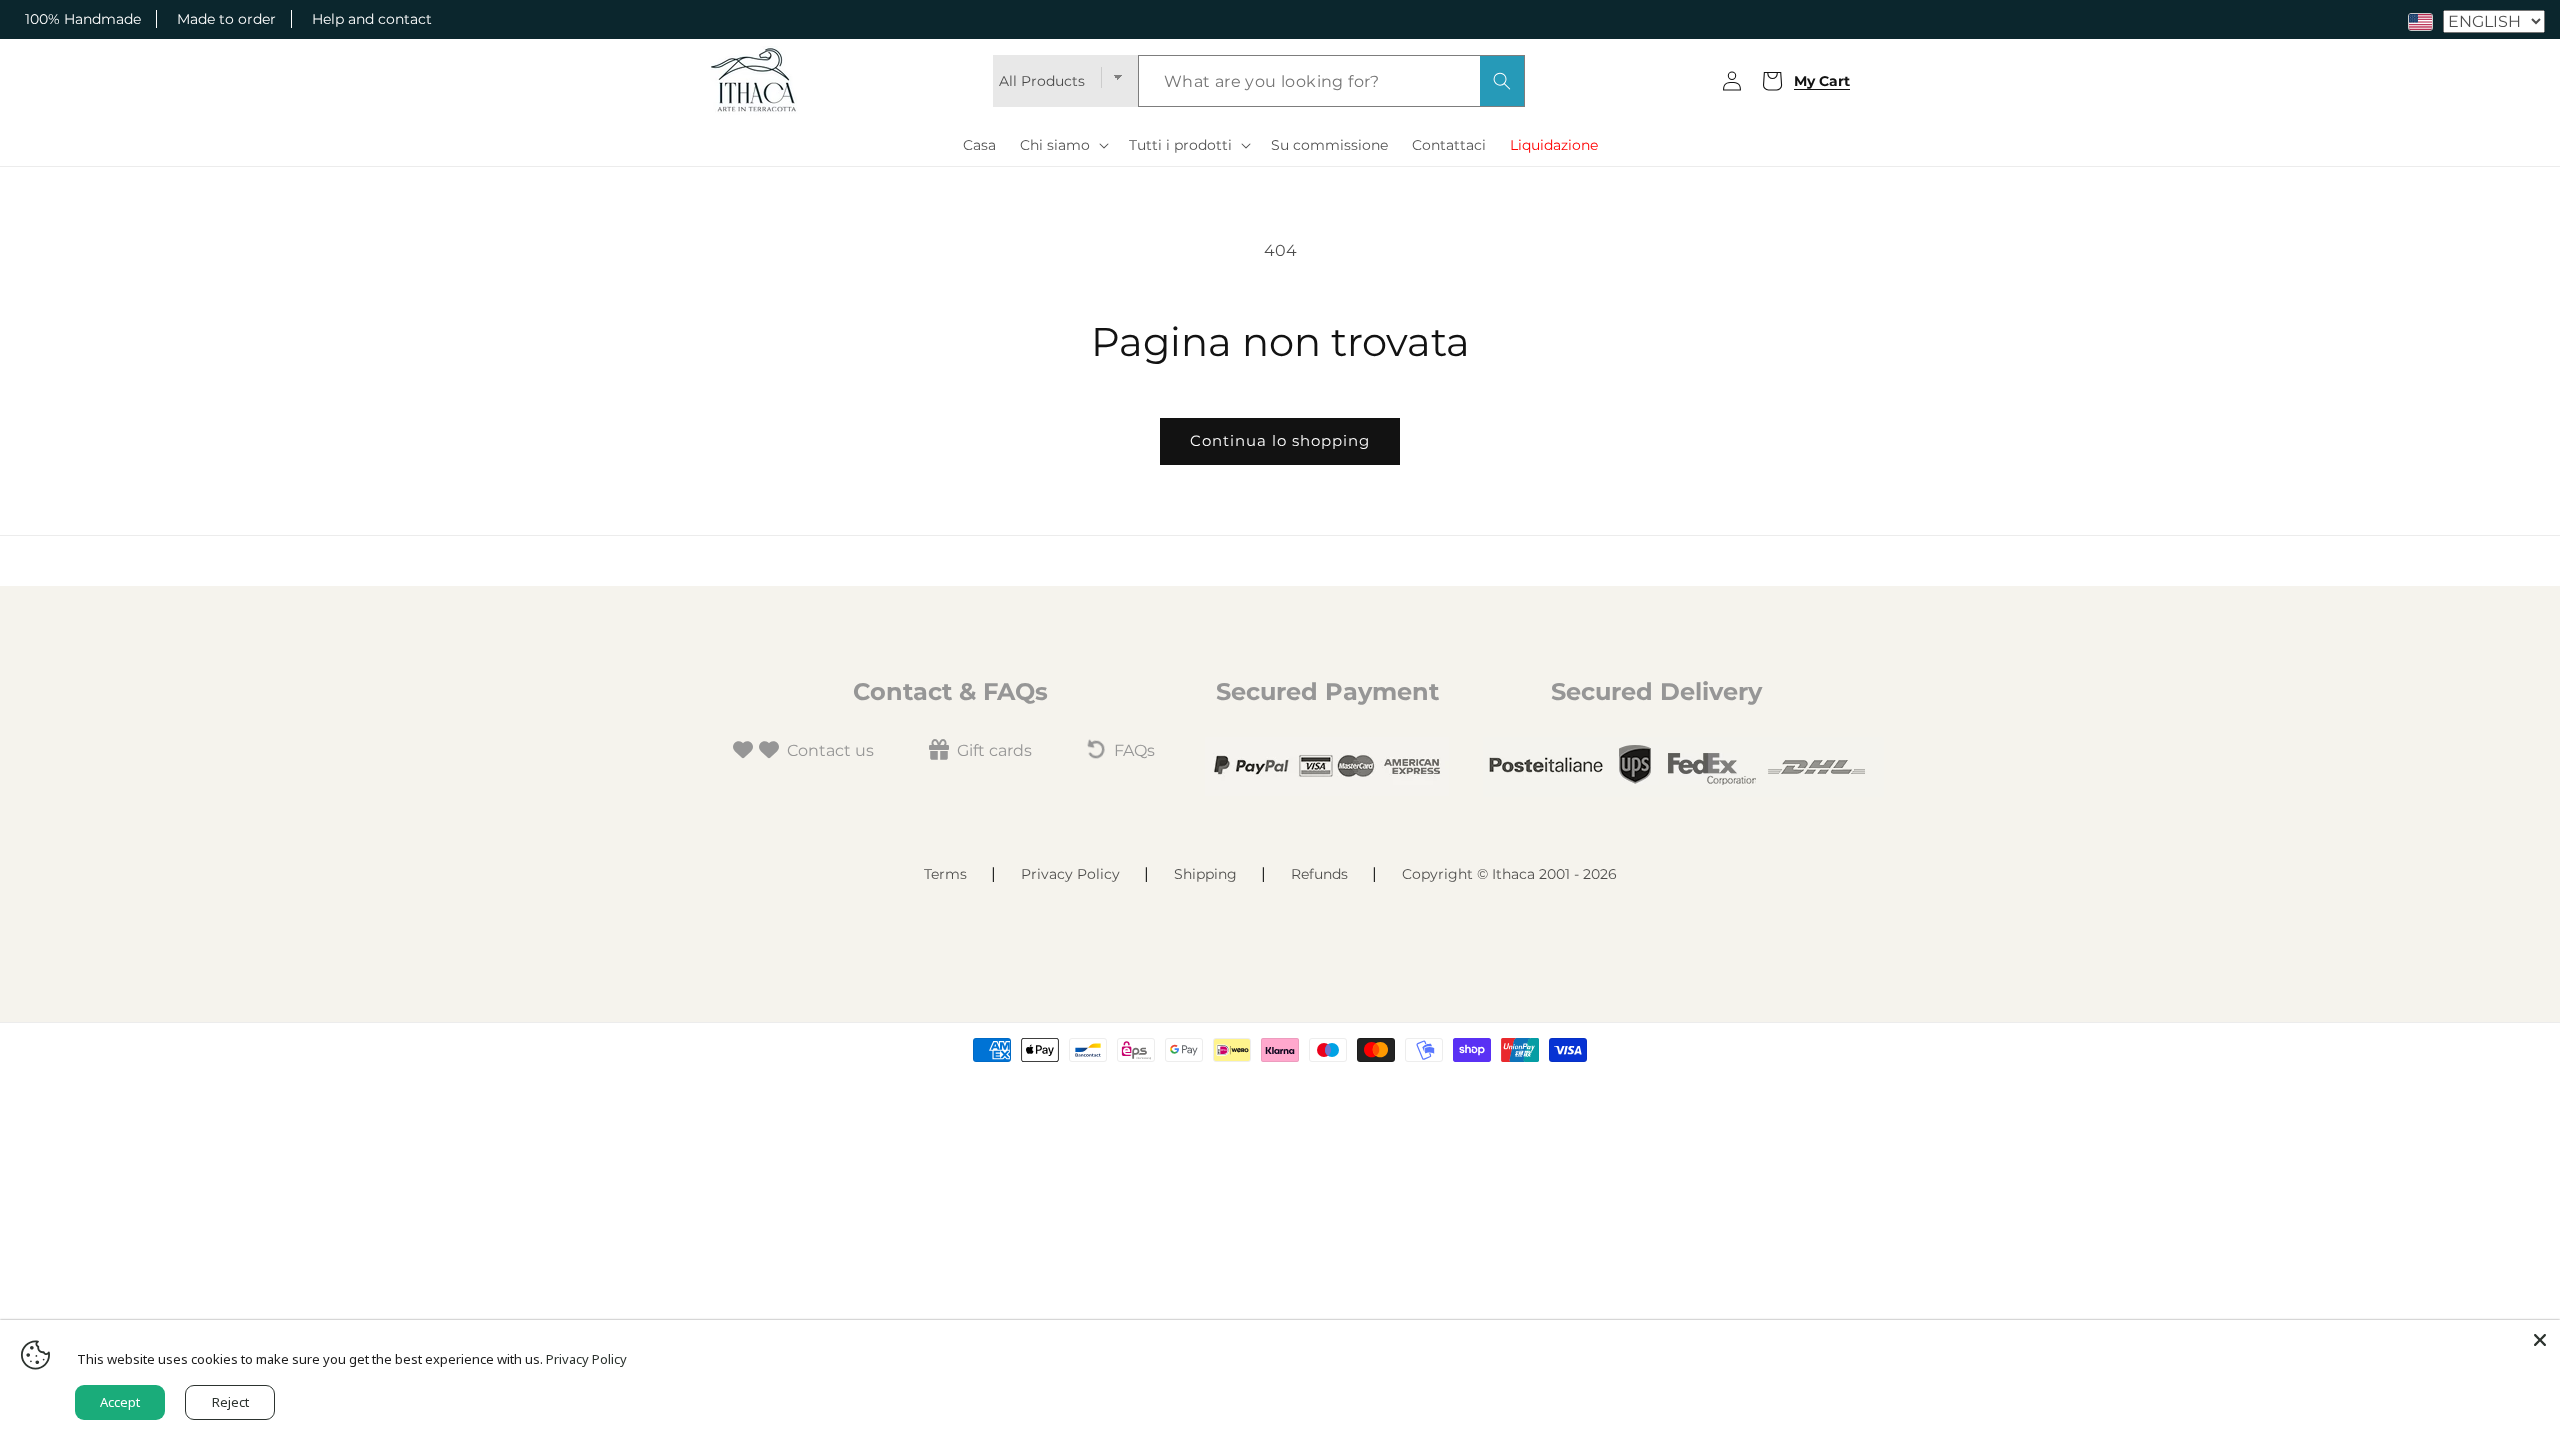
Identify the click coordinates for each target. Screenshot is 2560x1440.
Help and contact (372, 19)
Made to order (226, 19)
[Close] (2540, 1340)
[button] (1062, 145)
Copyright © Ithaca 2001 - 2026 (1509, 874)
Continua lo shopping (1280, 440)
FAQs (1134, 750)
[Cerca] (1502, 81)
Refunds (1319, 874)
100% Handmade (83, 19)
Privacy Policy (1070, 874)
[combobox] (1331, 81)
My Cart (1811, 81)
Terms (945, 874)
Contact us (830, 750)
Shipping (1205, 874)
